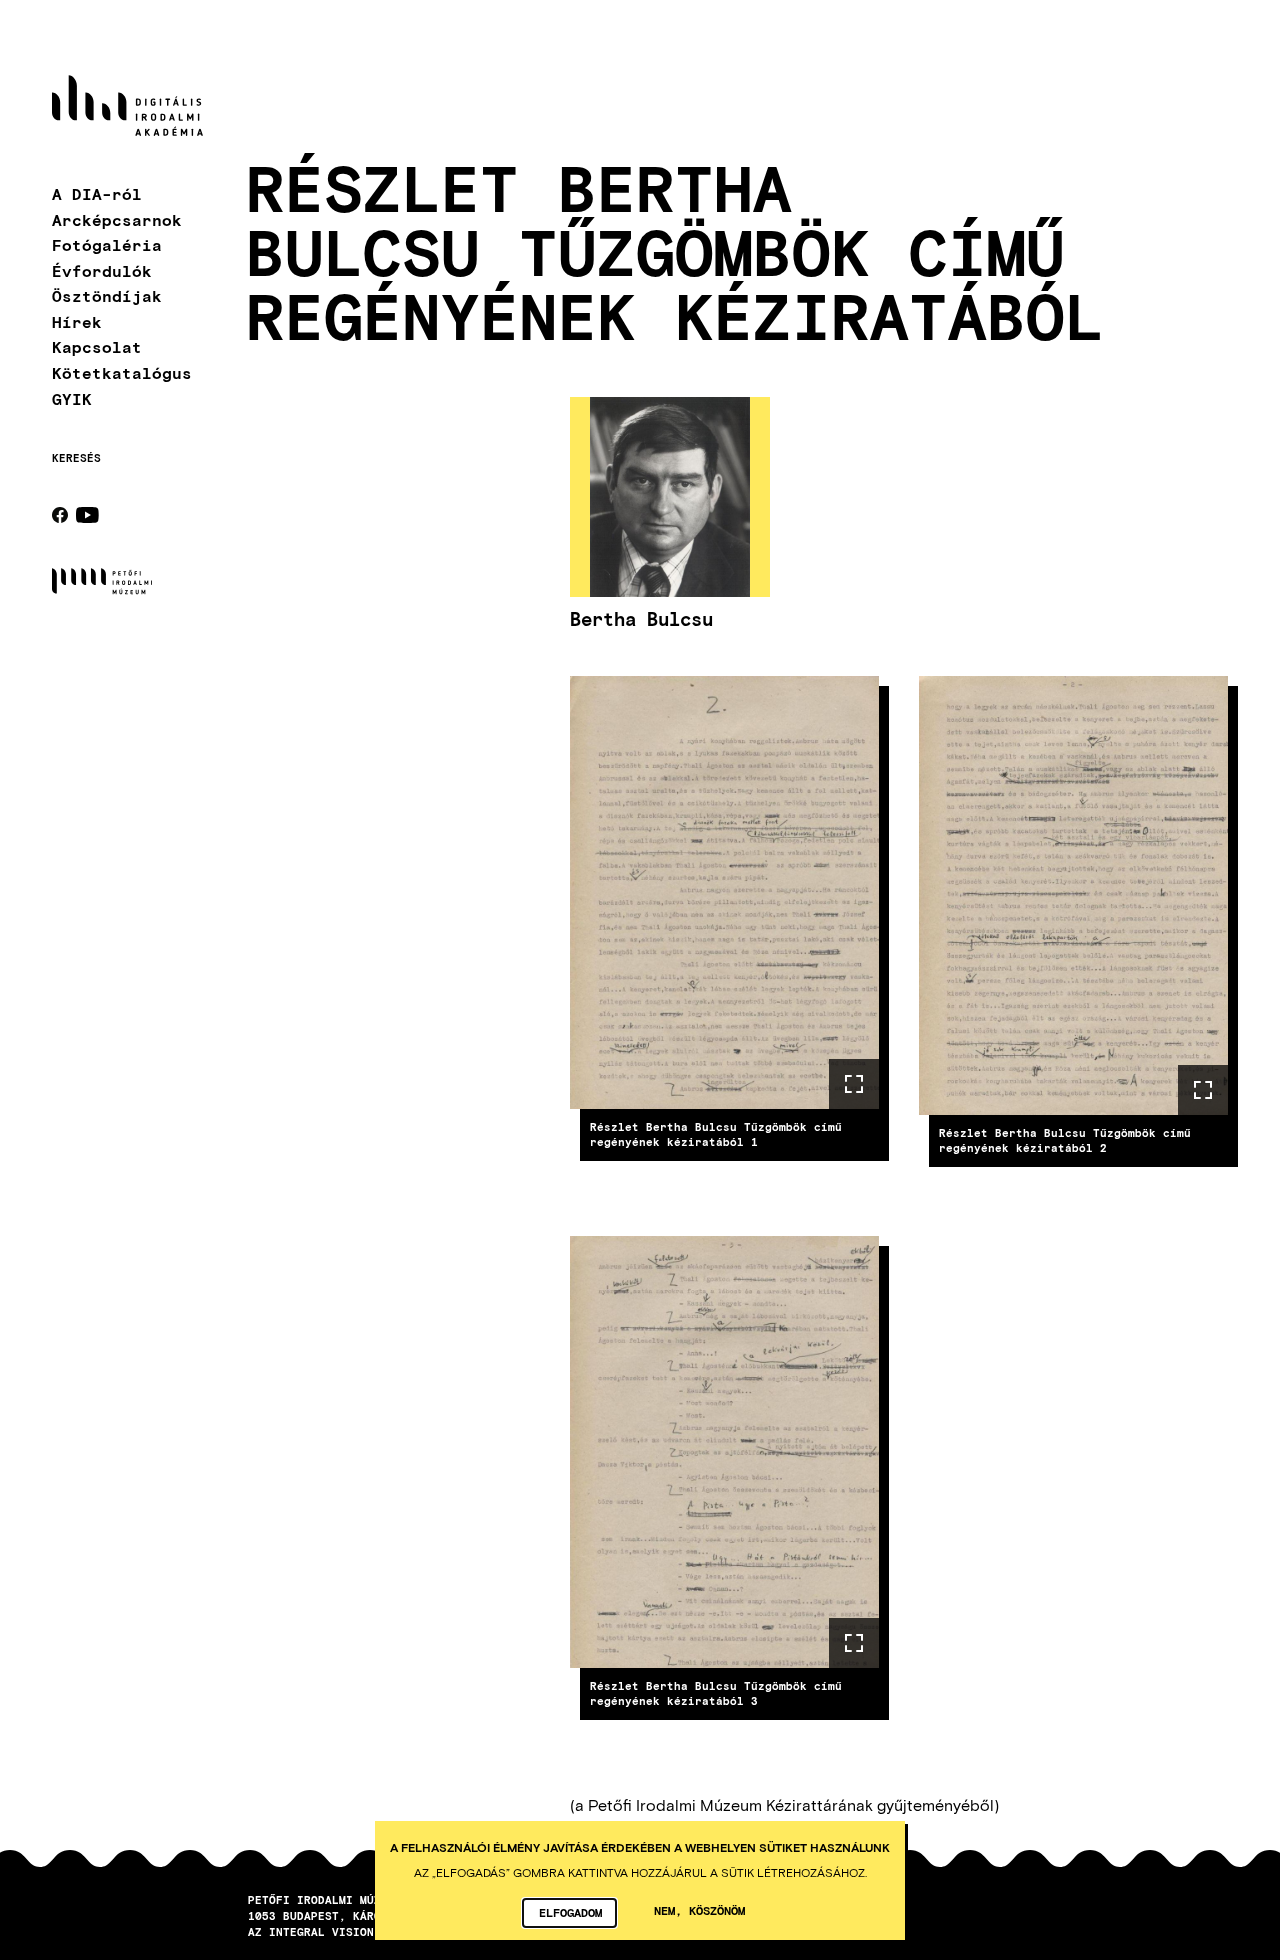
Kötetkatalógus (122, 372)
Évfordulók (102, 269)
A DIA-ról (97, 193)
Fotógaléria (107, 244)
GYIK (72, 397)
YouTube (87, 515)
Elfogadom (570, 1912)
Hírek (77, 320)
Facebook (60, 515)
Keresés (76, 458)
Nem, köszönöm (699, 1910)
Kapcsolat (97, 346)
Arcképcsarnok (117, 218)
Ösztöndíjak (107, 295)
